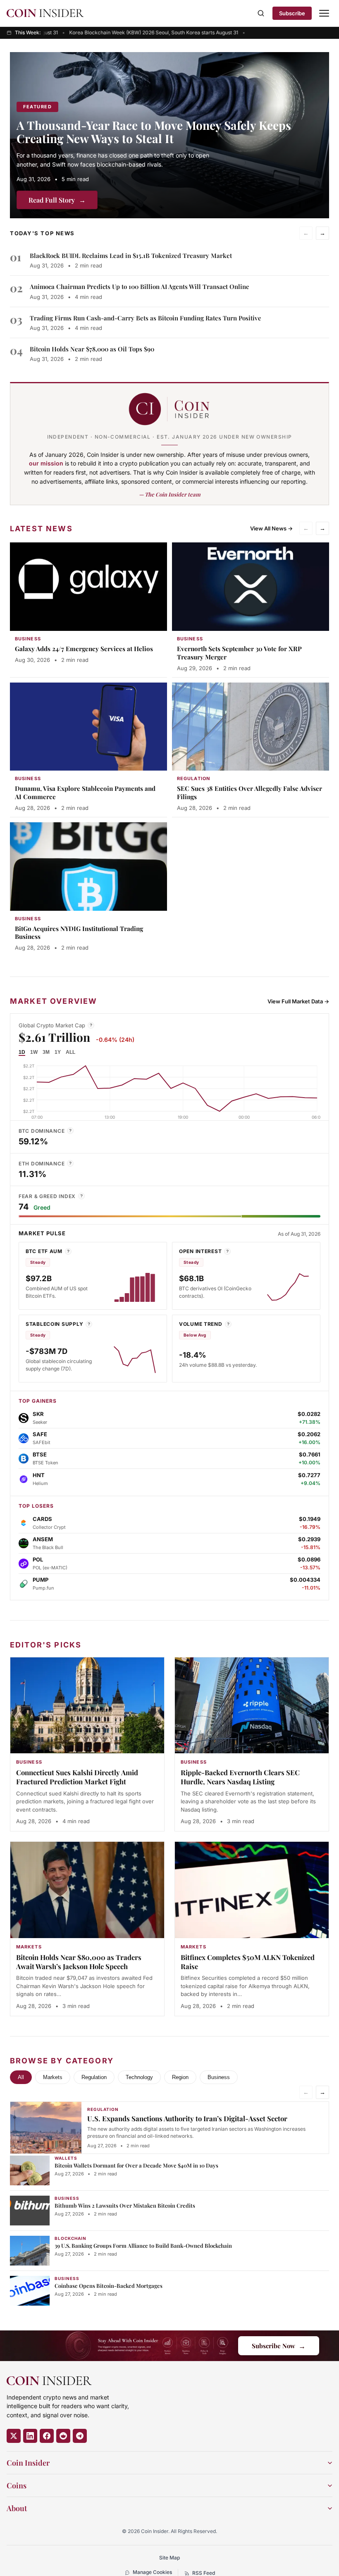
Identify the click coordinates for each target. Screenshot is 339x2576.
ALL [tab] (70, 1052)
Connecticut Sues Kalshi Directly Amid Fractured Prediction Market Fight (77, 1777)
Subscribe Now (279, 2346)
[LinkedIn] (30, 2436)
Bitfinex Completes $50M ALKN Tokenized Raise (248, 1962)
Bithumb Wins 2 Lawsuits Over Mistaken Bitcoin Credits (125, 2205)
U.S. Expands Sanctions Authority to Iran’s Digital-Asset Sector (187, 2118)
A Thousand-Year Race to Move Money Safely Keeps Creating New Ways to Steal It (154, 132)
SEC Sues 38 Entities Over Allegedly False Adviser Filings (249, 793)
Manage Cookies (152, 2572)
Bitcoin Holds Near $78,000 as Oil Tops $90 (92, 349)
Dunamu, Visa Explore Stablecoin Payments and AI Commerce (85, 793)
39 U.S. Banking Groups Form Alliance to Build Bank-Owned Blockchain (143, 2245)
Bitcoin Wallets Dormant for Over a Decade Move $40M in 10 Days (136, 2165)
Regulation (94, 2077)
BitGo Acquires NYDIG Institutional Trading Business (79, 933)
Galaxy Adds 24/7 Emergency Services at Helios (84, 649)
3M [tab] (46, 1052)
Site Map (169, 2558)
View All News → (271, 528)
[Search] (261, 13)
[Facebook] (47, 2436)
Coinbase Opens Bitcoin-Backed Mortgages (109, 2286)
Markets (53, 2077)
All (21, 2077)
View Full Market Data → (298, 1001)
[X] (14, 2436)
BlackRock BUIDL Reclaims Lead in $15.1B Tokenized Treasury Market (131, 255)
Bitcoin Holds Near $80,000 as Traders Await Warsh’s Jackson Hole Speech (79, 1962)
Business (219, 2077)
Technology (139, 2077)
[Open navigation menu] (324, 13)
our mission (46, 463)
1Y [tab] (58, 1052)
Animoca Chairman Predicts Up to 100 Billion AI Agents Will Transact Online (140, 286)
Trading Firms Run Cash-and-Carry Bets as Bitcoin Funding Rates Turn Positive (146, 318)
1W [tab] (34, 1052)
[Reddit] (63, 2436)
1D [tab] (22, 1052)
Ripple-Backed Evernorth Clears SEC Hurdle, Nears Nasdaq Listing (240, 1777)
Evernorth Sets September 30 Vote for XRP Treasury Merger (239, 653)
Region (180, 2077)
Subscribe (292, 13)
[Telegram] (80, 2436)
